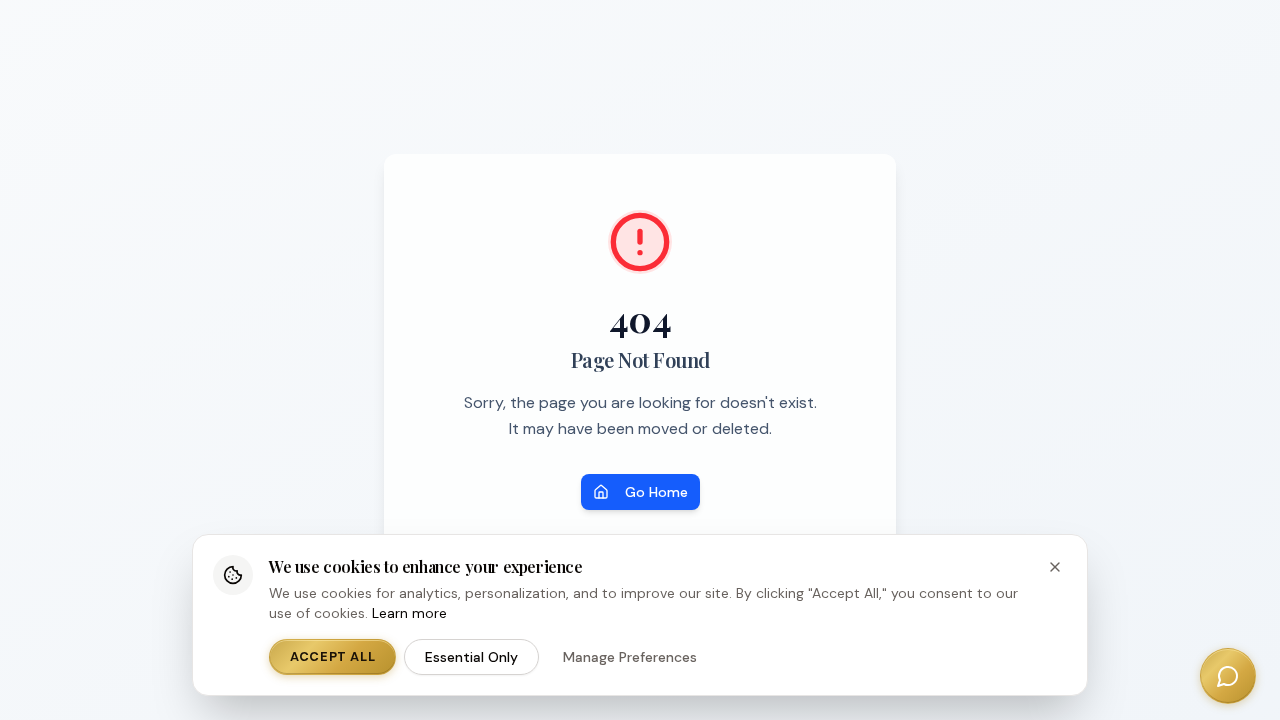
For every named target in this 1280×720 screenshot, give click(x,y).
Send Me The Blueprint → (640, 579)
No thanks (748, 618)
